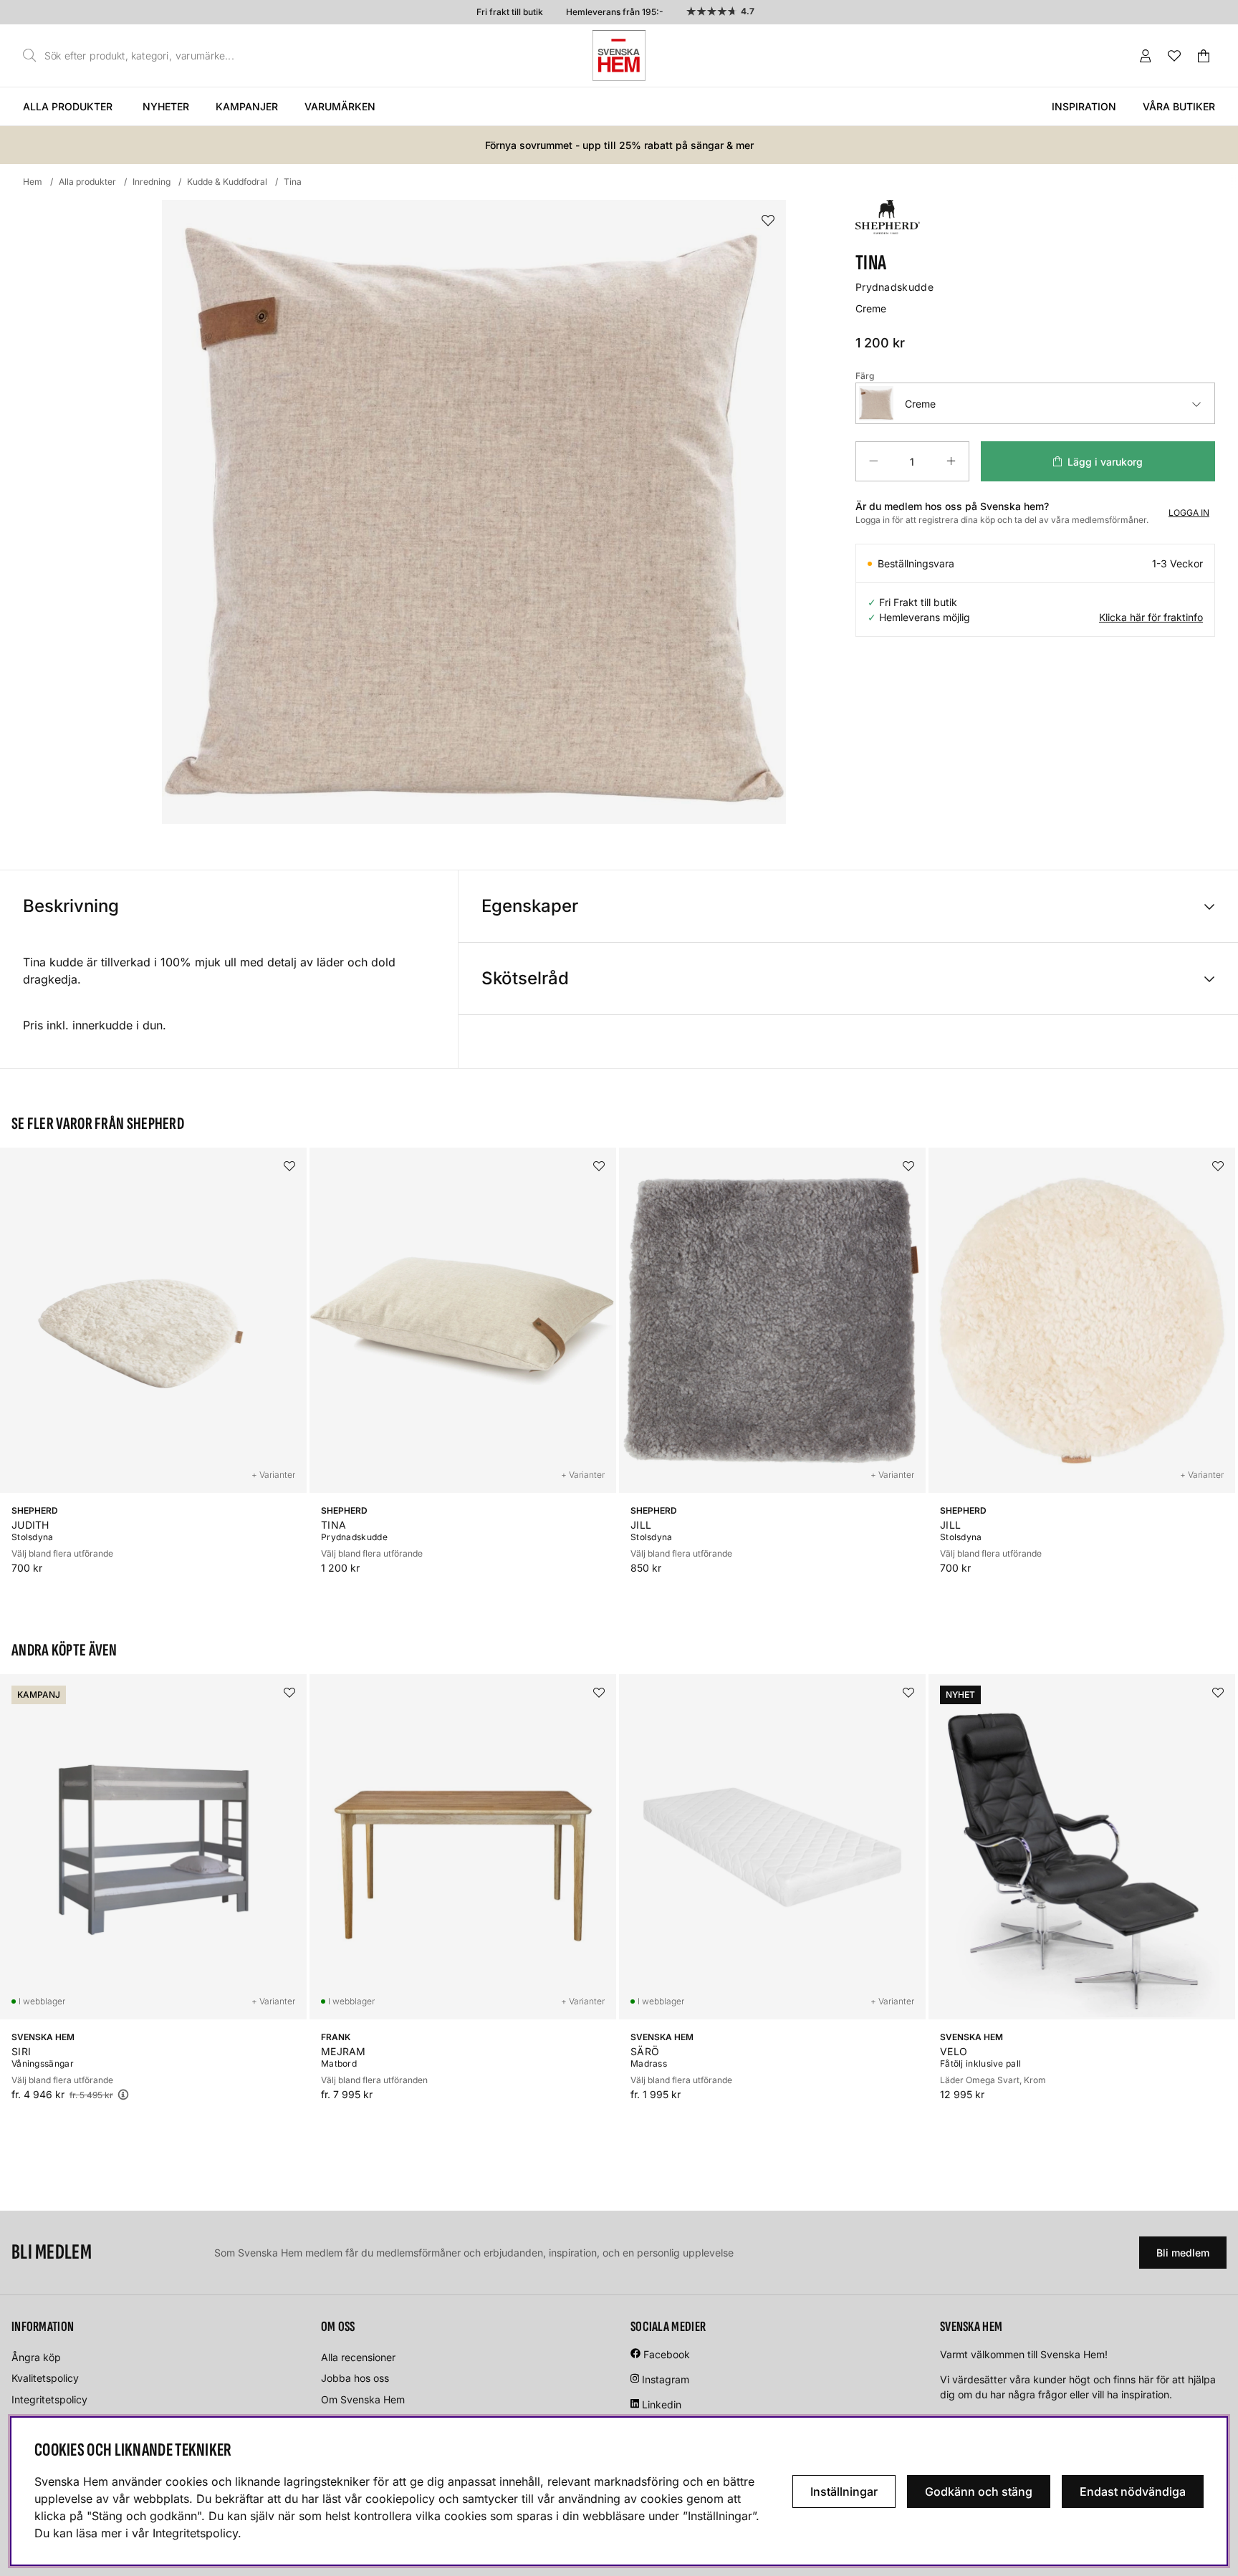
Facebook (667, 2354)
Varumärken (340, 106)
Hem (33, 182)
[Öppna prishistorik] (123, 2094)
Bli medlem (1183, 2253)
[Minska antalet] (873, 461)
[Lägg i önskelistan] (768, 221)
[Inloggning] (1146, 56)
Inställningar (844, 2491)
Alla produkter (68, 106)
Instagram (666, 2379)
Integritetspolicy (49, 2399)
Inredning (152, 182)
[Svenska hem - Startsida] (619, 56)
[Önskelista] (1174, 56)
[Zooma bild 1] (474, 512)
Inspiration (1084, 106)
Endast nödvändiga (1133, 2491)
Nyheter (166, 106)
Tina (293, 182)
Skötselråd (525, 978)
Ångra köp (36, 2357)
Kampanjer (247, 106)
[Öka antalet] (951, 461)
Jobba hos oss (355, 2378)
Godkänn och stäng (979, 2491)
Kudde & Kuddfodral (227, 182)
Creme (920, 404)
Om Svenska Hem (363, 2399)
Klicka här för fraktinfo (1151, 617)
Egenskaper (530, 906)
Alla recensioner (358, 2357)
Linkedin (662, 2404)
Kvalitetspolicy (45, 2378)
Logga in (1189, 513)
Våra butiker (1179, 106)
